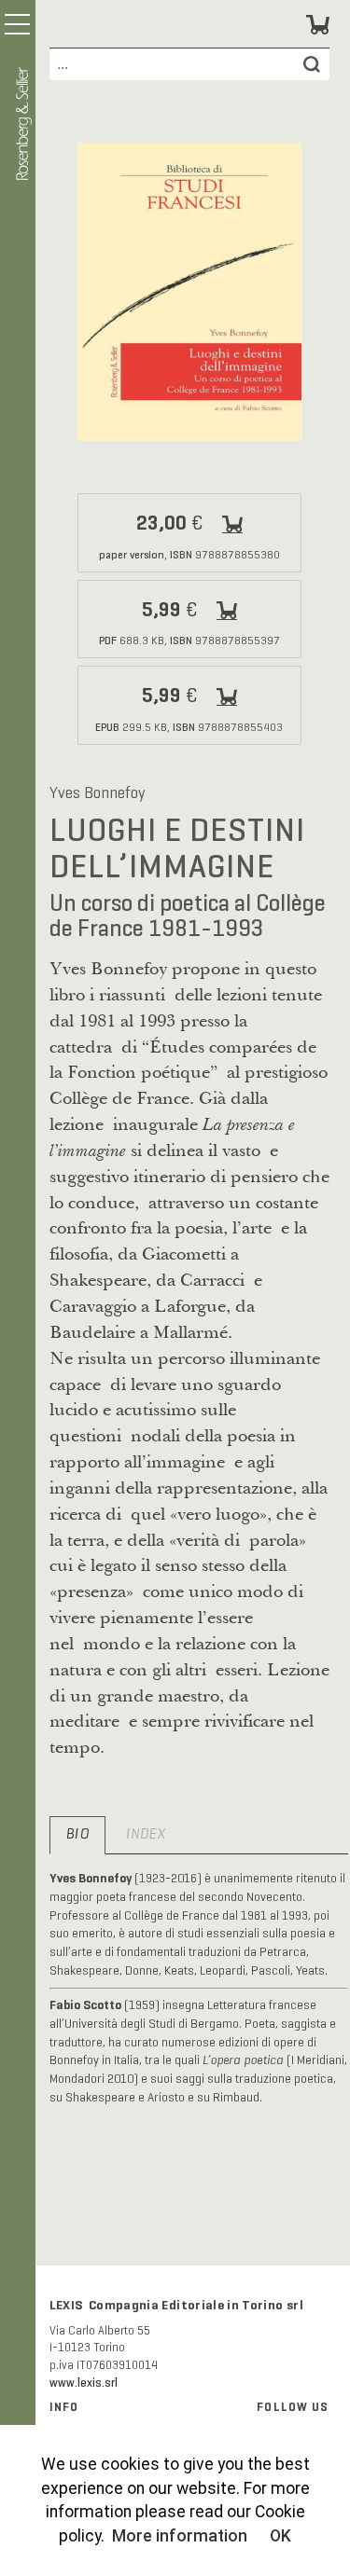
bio (77, 1835)
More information (180, 2536)
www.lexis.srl (84, 2383)
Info (64, 2407)
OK (280, 2536)
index (146, 1835)
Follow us (293, 2407)
